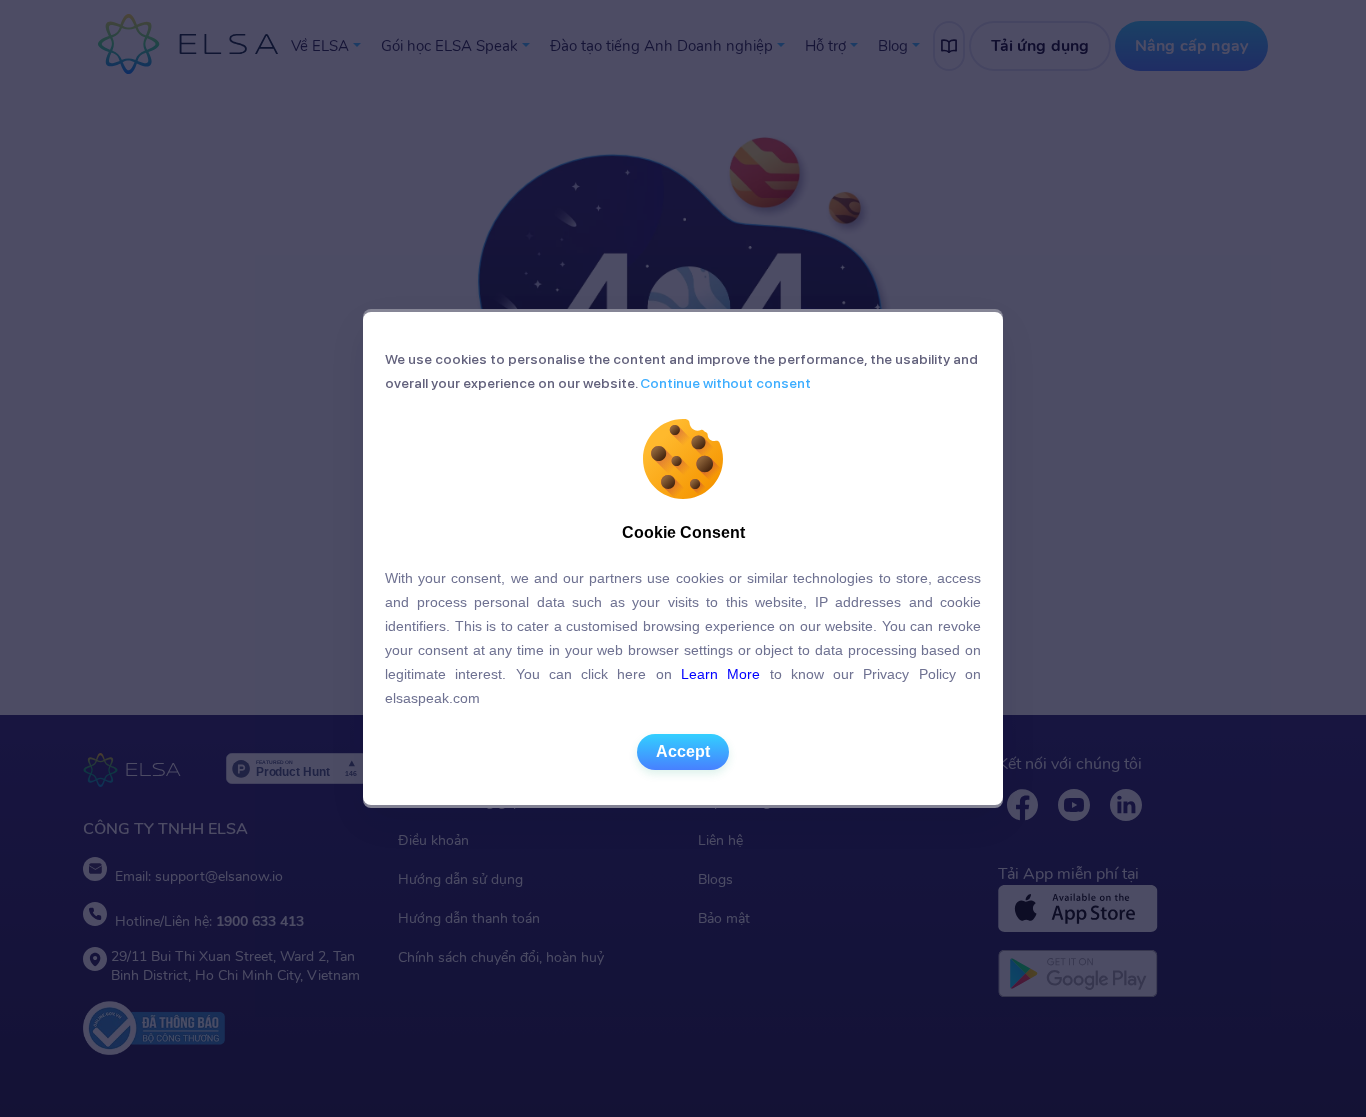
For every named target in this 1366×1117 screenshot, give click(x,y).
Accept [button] (683, 751)
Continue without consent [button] (724, 383)
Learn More (720, 674)
